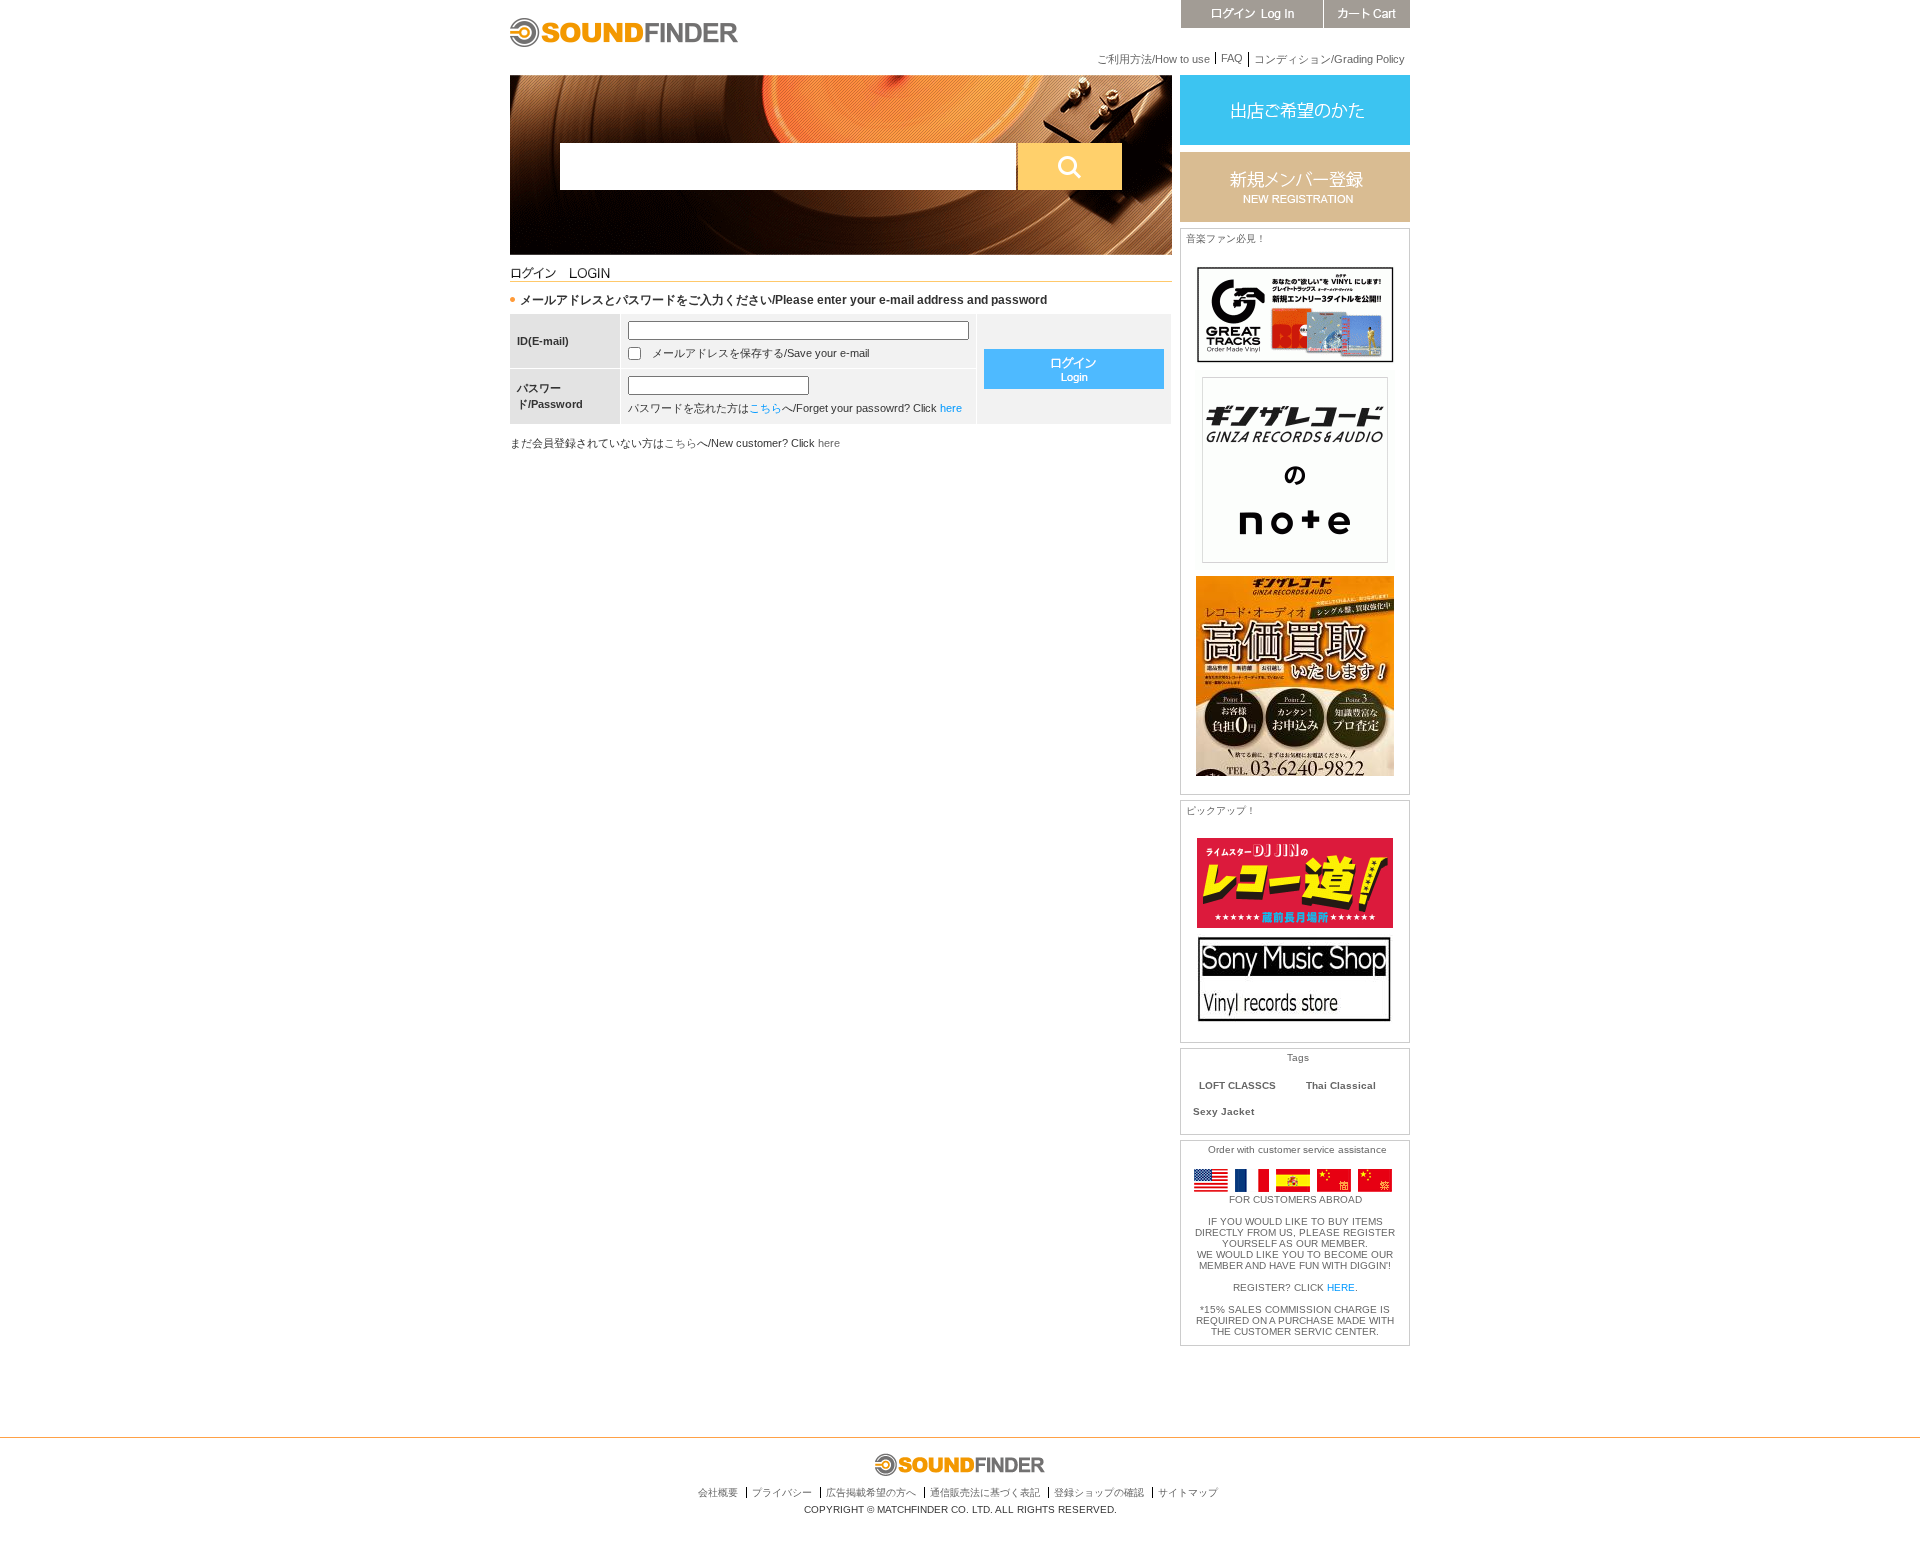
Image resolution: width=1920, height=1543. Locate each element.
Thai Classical (1341, 1085)
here (951, 408)
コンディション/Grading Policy (1329, 59)
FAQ (1232, 58)
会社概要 (718, 1492)
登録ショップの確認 (1099, 1492)
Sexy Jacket (1223, 1111)
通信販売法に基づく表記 (985, 1492)
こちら (765, 408)
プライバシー (782, 1492)
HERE (1341, 1287)
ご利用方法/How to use (1153, 59)
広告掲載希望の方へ (871, 1492)
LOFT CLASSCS (1237, 1085)
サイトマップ (1188, 1492)
